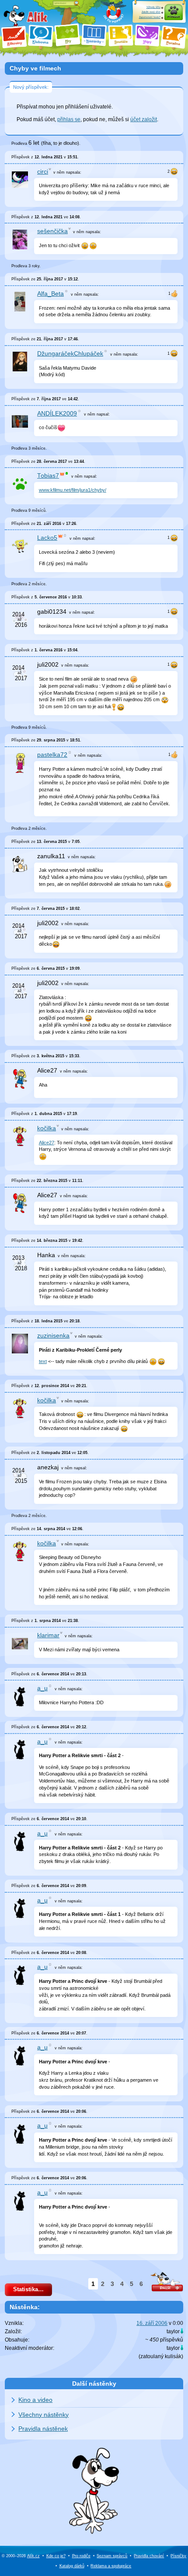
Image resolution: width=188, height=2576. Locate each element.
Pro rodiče (81, 2556)
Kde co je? (56, 2556)
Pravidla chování (149, 2556)
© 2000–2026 (21, 2556)
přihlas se (69, 119)
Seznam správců (112, 2556)
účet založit (144, 119)
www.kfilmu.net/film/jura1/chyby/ (73, 490)
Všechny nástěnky (44, 2415)
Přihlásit (174, 17)
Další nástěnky (94, 2384)
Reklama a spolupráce (111, 2566)
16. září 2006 (152, 2323)
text (43, 1361)
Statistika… (28, 2289)
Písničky (178, 2556)
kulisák (173, 2356)
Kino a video (35, 2400)
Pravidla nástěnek (43, 2429)
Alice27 (47, 1143)
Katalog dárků (72, 2566)
